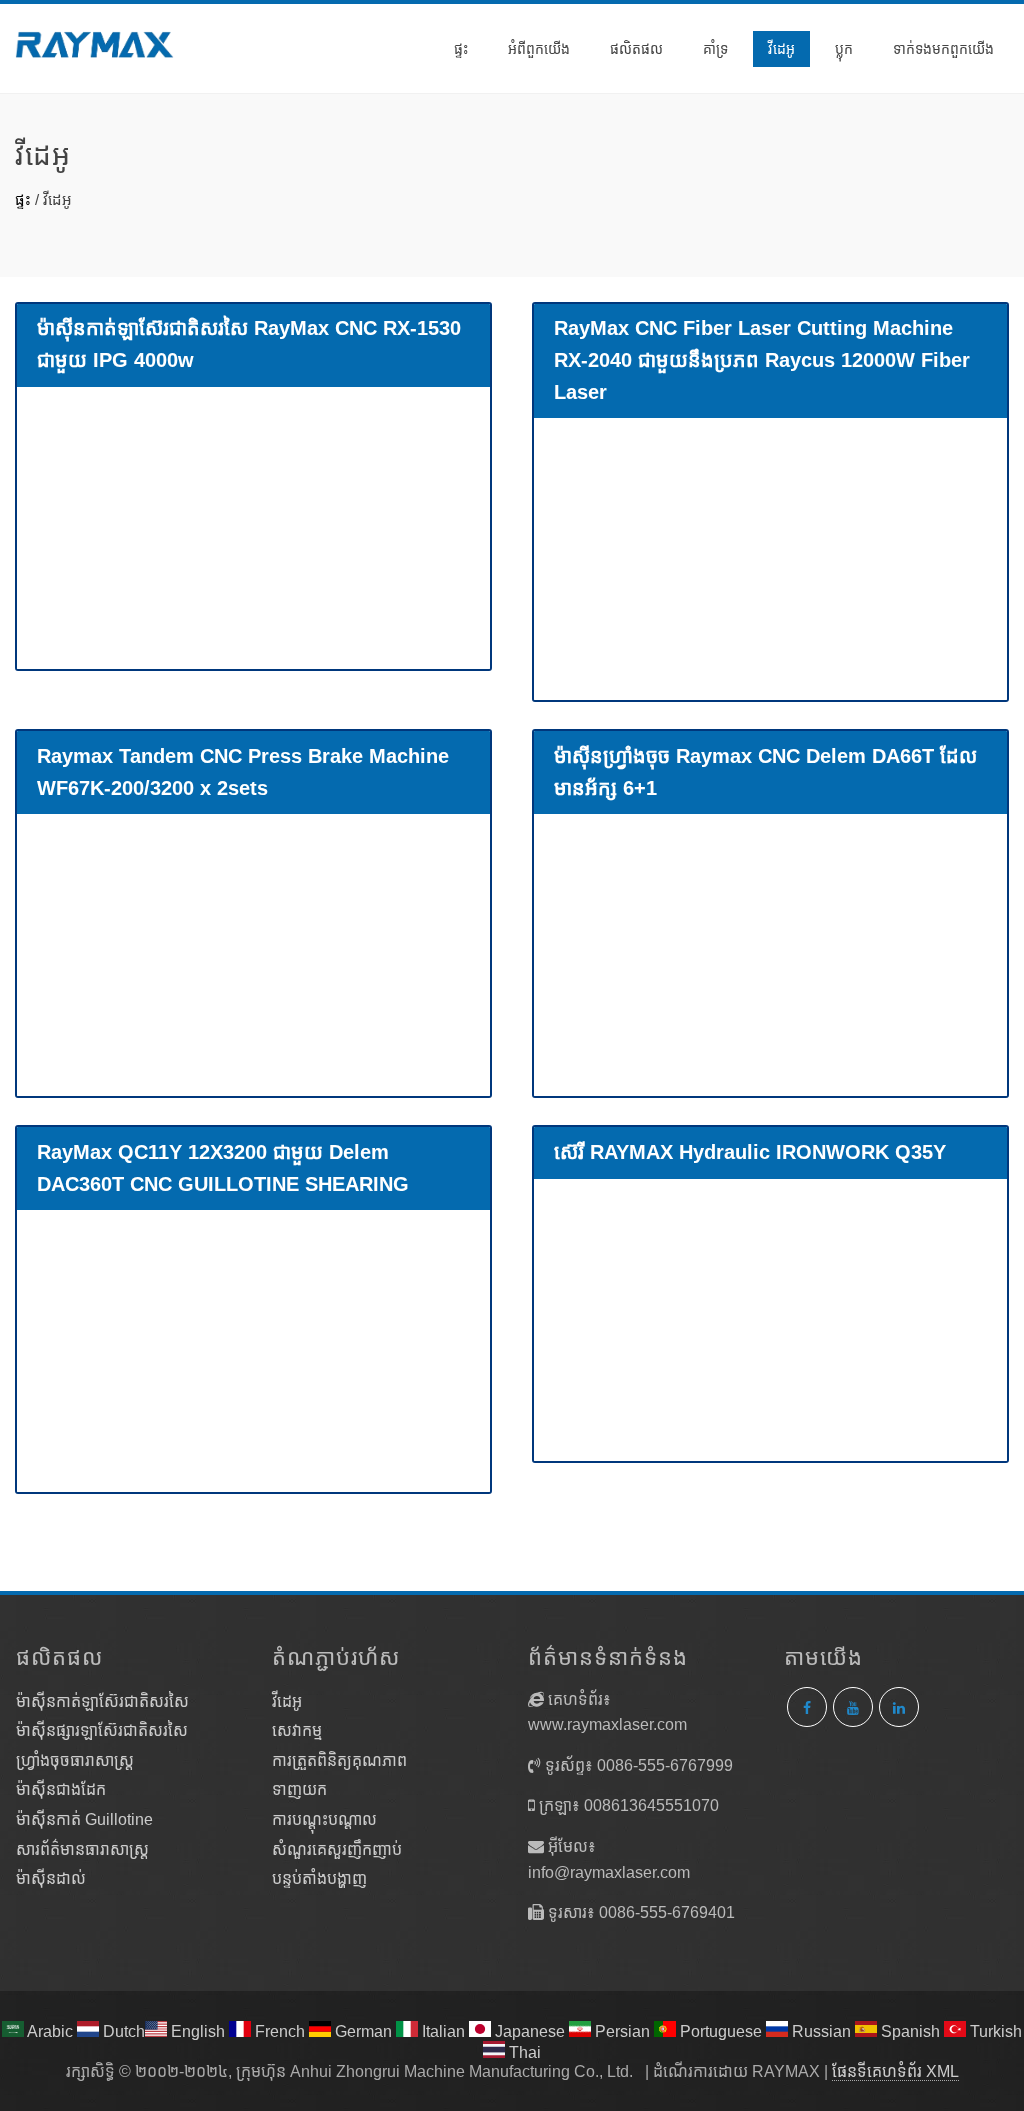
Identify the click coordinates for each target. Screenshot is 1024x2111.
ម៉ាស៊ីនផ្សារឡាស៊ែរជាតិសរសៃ (102, 1730)
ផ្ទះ (461, 49)
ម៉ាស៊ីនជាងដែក (61, 1789)
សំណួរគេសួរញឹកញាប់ (337, 1849)
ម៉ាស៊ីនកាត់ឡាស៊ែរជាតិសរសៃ (102, 1701)
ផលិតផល (636, 49)
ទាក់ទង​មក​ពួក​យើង (943, 49)
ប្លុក (844, 49)
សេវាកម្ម (297, 1730)
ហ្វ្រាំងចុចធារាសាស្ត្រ (75, 1760)
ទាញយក (299, 1789)
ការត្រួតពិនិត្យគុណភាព (339, 1760)
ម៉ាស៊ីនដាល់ (51, 1878)
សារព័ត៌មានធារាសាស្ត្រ (82, 1849)
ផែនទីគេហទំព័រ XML (895, 2071)
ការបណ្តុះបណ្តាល (324, 1819)
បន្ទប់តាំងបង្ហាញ (319, 1878)
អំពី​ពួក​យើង (539, 49)
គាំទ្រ (715, 49)
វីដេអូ (781, 49)
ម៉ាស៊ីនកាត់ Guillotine (84, 1819)
